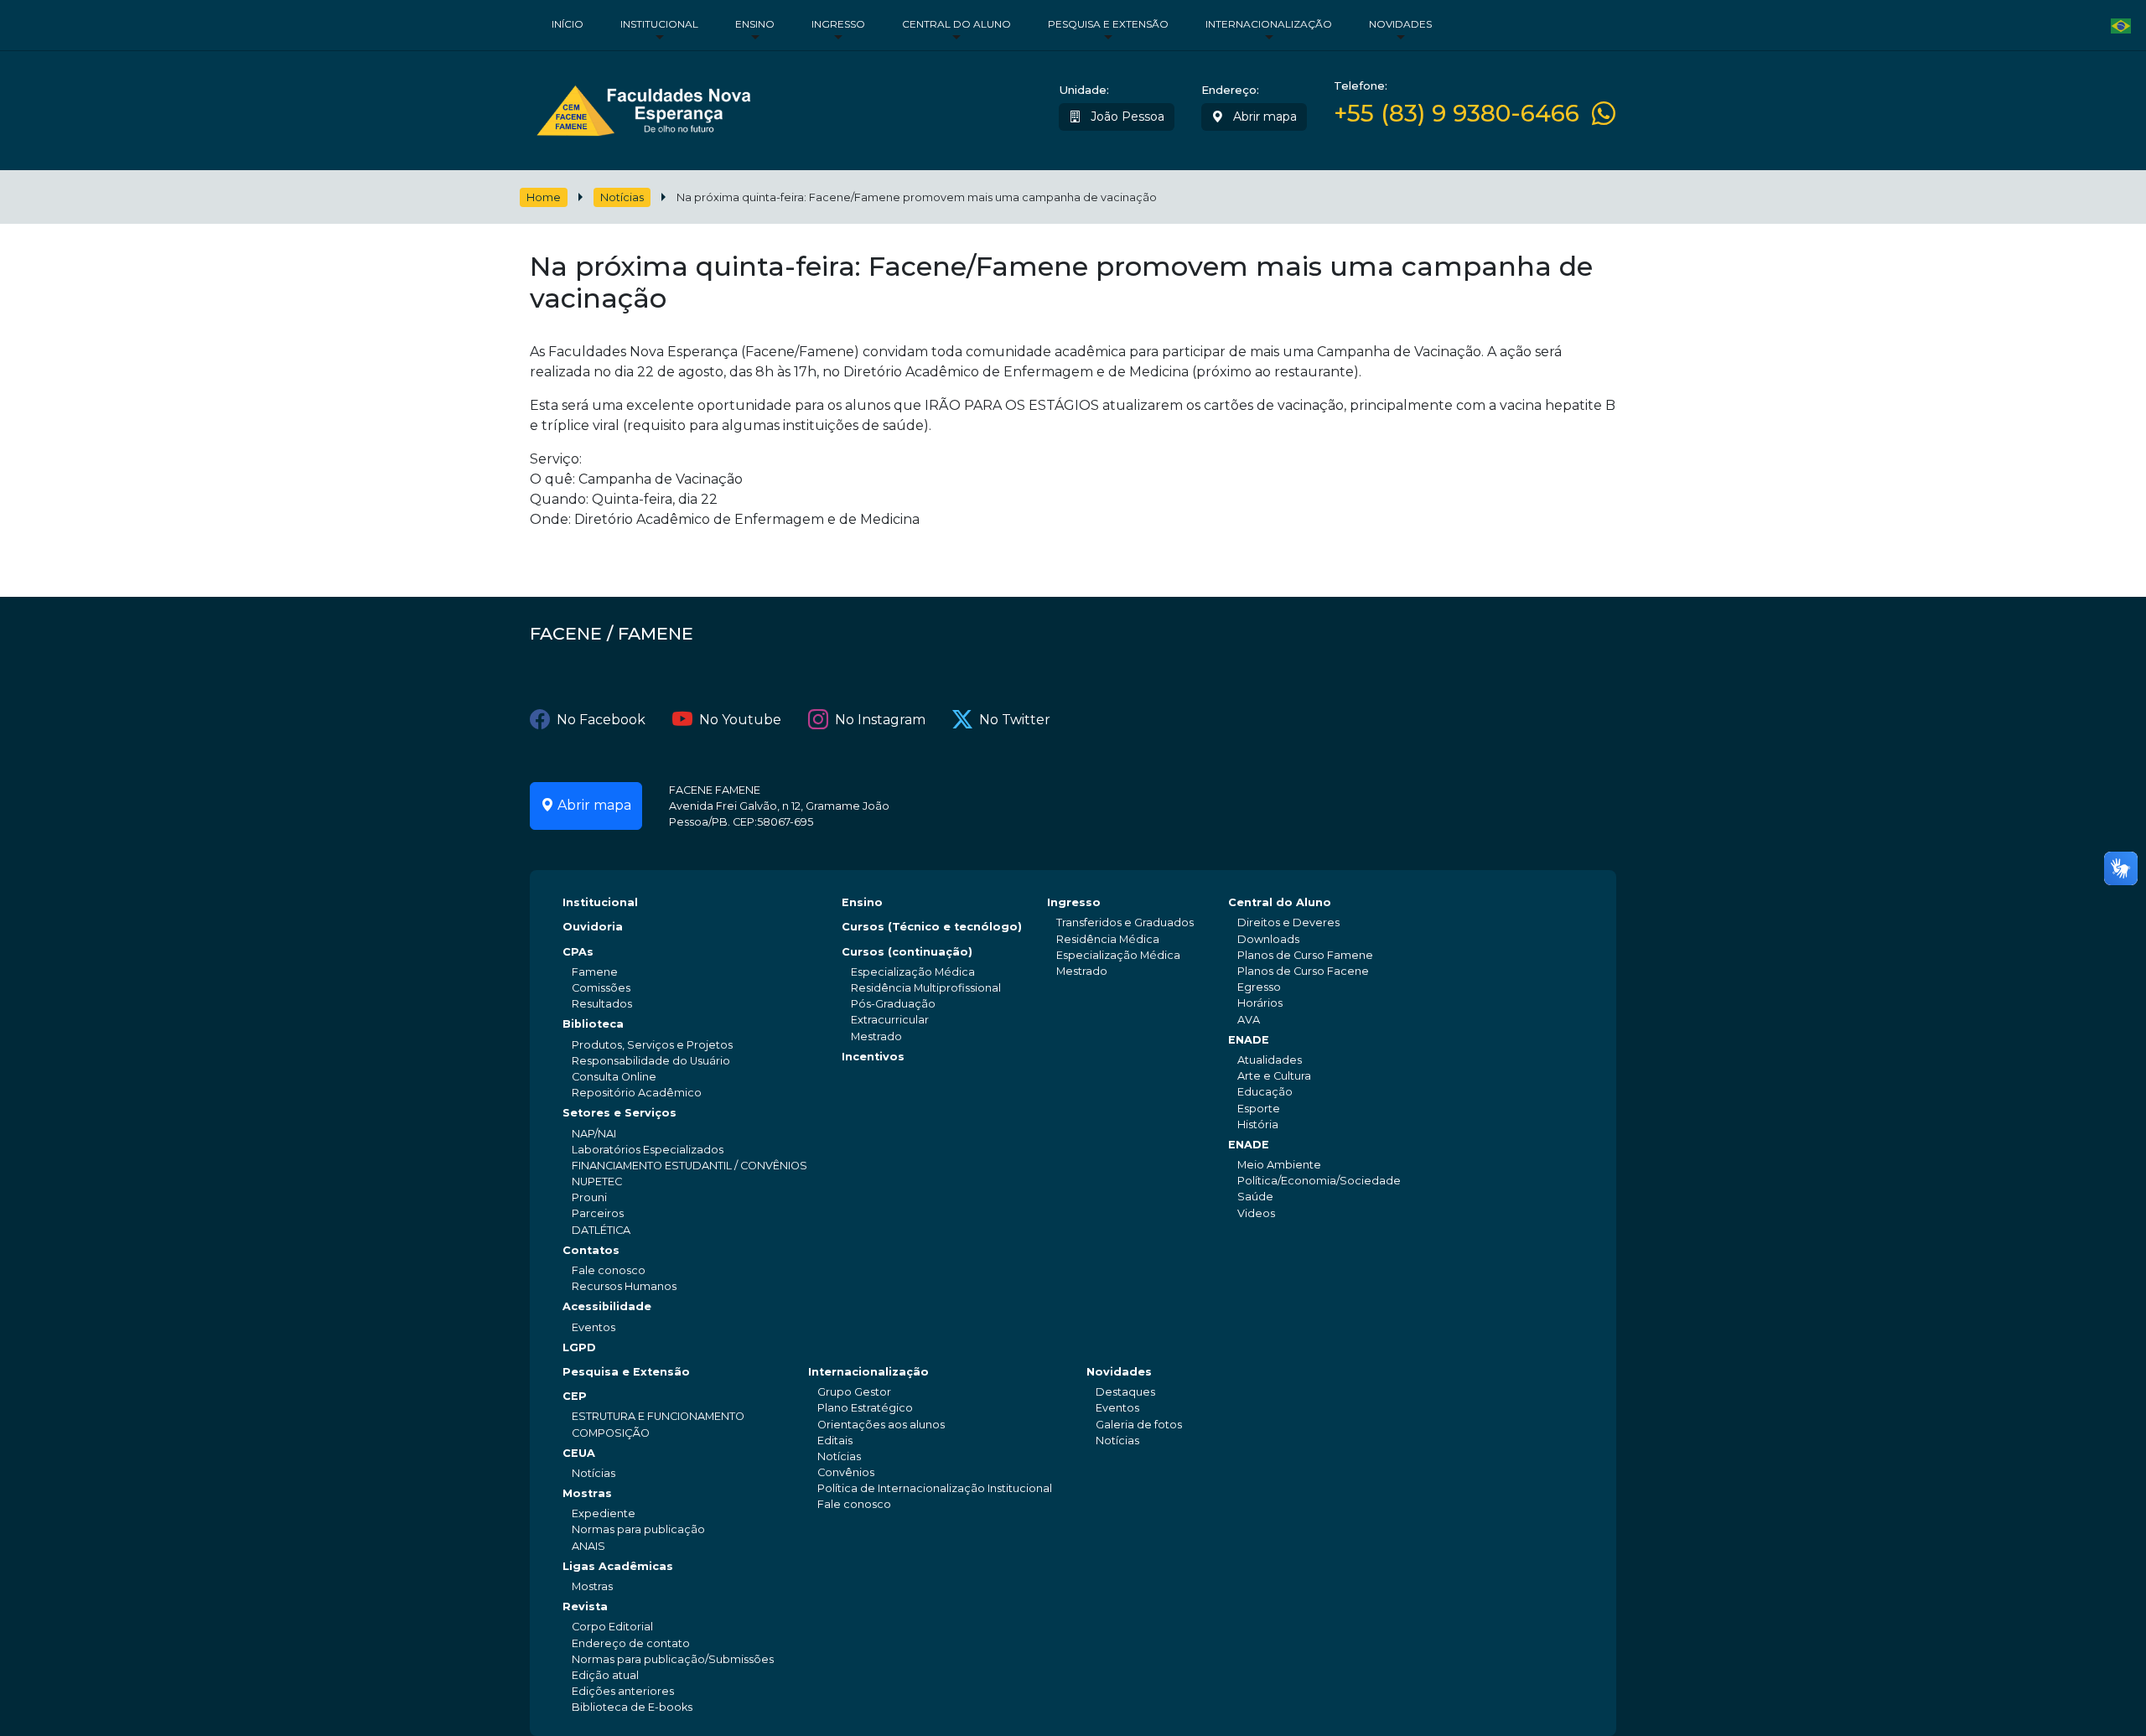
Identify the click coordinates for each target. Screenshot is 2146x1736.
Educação (1265, 1092)
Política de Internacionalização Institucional (935, 1488)
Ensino (755, 24)
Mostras (587, 1493)
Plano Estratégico (865, 1408)
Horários (1260, 1003)
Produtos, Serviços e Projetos (652, 1045)
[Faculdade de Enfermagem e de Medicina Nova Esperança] (643, 107)
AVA (1249, 1020)
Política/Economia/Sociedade (1319, 1181)
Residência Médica (1108, 939)
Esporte (1259, 1109)
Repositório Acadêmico (637, 1093)
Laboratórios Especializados (648, 1150)
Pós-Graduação (893, 1004)
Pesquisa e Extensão (1108, 24)
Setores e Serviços (619, 1113)
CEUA (579, 1453)
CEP (575, 1396)
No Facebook (601, 720)
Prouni (589, 1197)
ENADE (1249, 1040)
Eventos (594, 1327)
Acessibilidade (607, 1306)
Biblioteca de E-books (632, 1707)
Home (544, 197)
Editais (835, 1441)
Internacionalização (1269, 24)
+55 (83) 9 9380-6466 (1457, 114)
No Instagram (880, 720)
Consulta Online (614, 1077)
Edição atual (605, 1675)
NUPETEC (597, 1182)
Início (568, 24)
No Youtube (740, 720)
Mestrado (876, 1036)
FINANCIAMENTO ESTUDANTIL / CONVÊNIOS (689, 1166)
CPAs (578, 952)
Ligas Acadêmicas (618, 1566)
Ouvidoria (593, 927)
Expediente (604, 1513)
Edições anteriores (623, 1691)
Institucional (659, 24)
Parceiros (598, 1213)
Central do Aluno (956, 24)
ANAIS (588, 1546)
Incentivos (873, 1057)
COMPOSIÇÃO (611, 1433)
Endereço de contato (631, 1643)
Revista (585, 1606)
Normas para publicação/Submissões (673, 1659)
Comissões (601, 988)
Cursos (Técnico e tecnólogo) (932, 927)
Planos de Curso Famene (1305, 955)
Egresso (1259, 987)
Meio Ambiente (1279, 1165)
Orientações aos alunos (881, 1425)
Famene (595, 972)
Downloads (1268, 939)
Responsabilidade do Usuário (651, 1061)
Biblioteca (593, 1024)
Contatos (591, 1250)
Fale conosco (609, 1270)
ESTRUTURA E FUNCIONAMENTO (658, 1416)
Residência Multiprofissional (926, 988)
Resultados (602, 1004)
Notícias (622, 197)
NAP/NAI (594, 1134)
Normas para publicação (638, 1529)
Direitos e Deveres (1288, 922)
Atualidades (1270, 1060)
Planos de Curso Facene (1303, 971)
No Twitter (1015, 720)
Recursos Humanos (624, 1286)
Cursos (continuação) (907, 952)
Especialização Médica (913, 972)
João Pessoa (1126, 117)
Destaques (1125, 1392)
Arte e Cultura (1274, 1076)
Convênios (846, 1472)
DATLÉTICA (601, 1230)
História (1258, 1125)
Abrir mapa (1263, 117)
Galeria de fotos (1139, 1425)
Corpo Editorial (612, 1627)
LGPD (579, 1347)
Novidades (1400, 24)
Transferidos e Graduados (1125, 922)
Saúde (1255, 1197)
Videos (1256, 1213)
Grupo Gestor (854, 1392)
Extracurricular (890, 1020)
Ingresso (838, 24)
